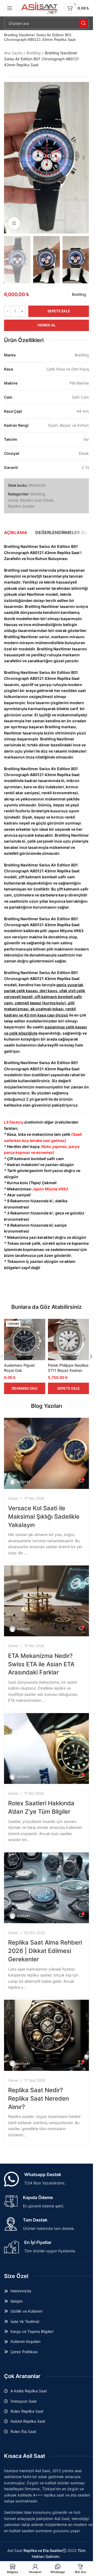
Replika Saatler (21, 506)
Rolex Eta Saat (23, 2431)
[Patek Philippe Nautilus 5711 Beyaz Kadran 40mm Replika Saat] (69, 1340)
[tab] (16, 532)
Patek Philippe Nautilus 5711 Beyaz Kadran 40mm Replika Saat (68, 1370)
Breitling (34, 53)
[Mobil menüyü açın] (10, 8)
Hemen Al (46, 325)
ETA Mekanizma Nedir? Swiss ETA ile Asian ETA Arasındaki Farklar (41, 1664)
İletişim (17, 2301)
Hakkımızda (21, 2291)
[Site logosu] (40, 8)
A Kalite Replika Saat (29, 2391)
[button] (9, 158)
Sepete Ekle (59, 311)
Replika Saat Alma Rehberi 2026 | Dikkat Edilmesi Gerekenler (45, 1951)
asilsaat (23, 1481)
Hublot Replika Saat (28, 2421)
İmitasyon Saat (24, 2401)
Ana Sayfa (13, 53)
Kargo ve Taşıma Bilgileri (32, 2331)
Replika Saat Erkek (37, 500)
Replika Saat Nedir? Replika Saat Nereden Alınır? (39, 2098)
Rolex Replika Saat (27, 2411)
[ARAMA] (83, 23)
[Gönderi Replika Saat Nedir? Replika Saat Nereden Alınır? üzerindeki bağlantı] (46, 2035)
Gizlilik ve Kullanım (27, 2311)
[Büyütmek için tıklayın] (14, 223)
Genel (13, 500)
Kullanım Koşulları (25, 2341)
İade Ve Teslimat (25, 2321)
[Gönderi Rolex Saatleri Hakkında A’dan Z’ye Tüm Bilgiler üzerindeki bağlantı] (46, 1749)
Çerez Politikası (24, 2352)
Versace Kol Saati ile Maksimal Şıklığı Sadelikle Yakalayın (44, 1517)
